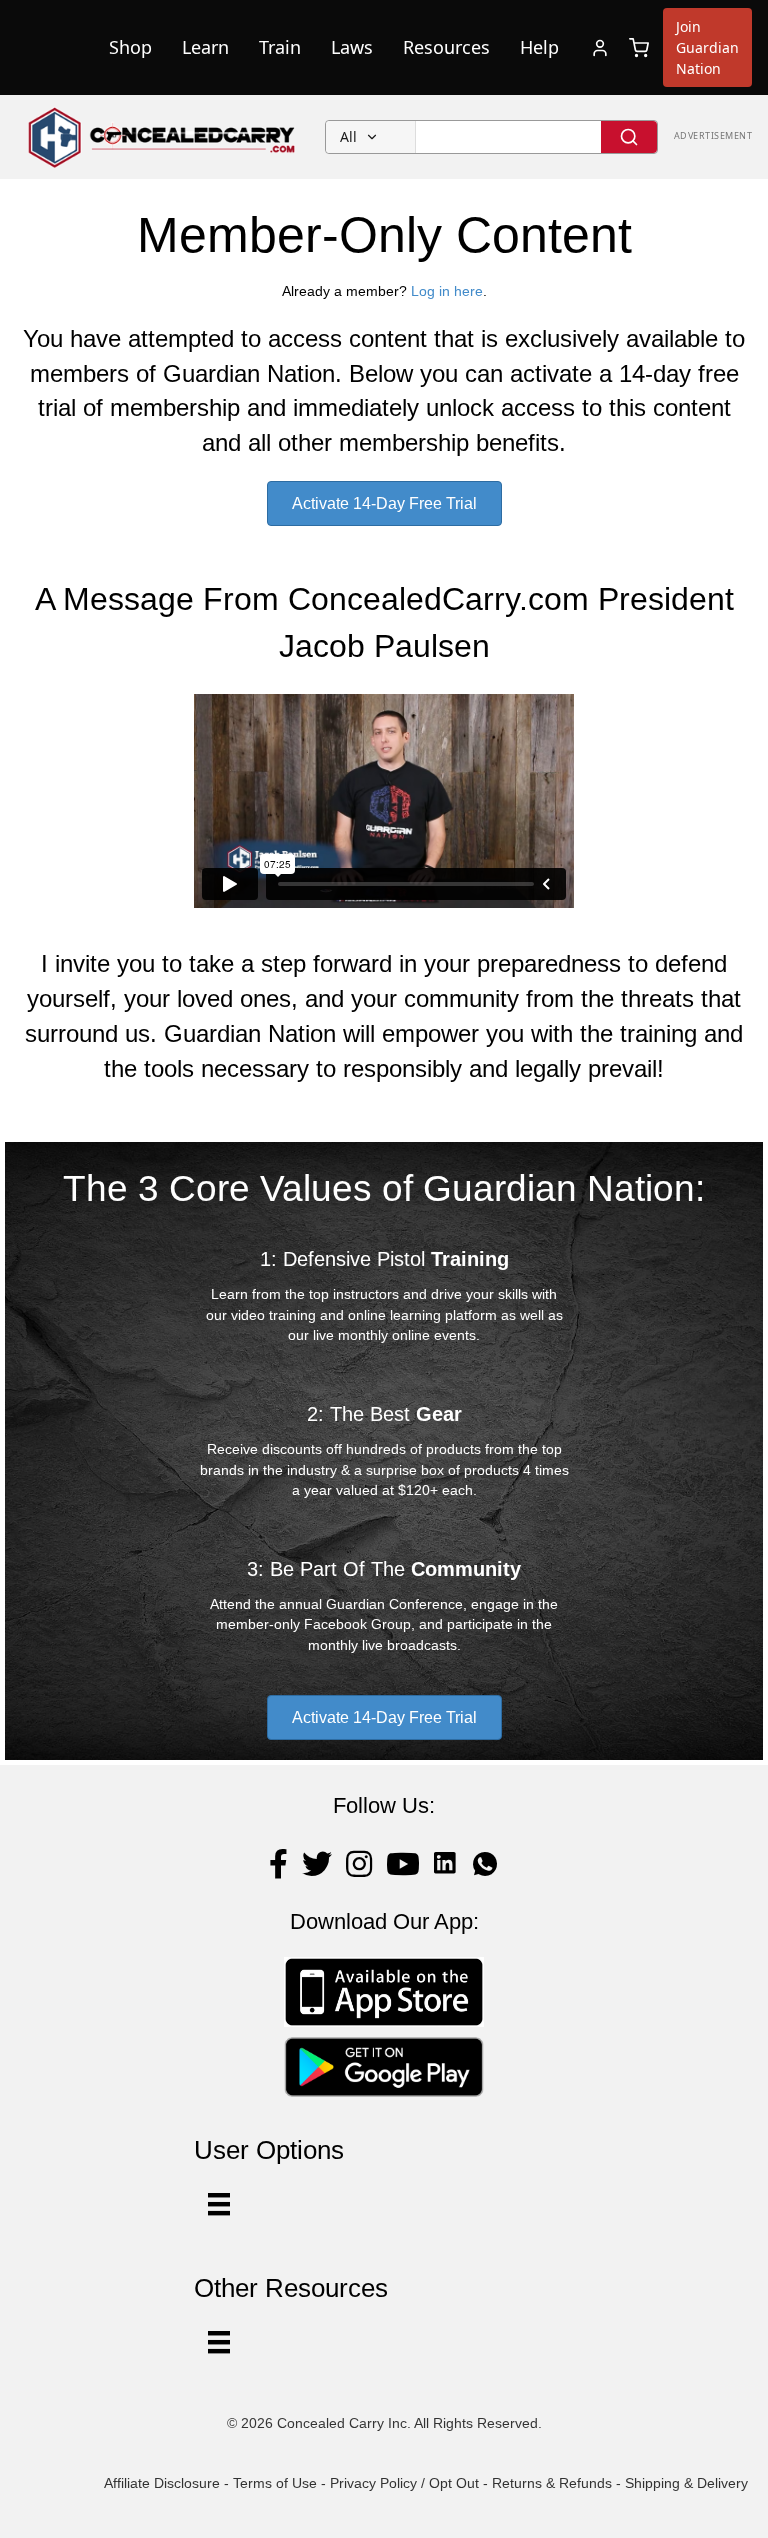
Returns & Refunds (552, 2483)
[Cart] (639, 48)
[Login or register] (600, 48)
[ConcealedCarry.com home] (162, 137)
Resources (446, 47)
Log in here (447, 291)
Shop (130, 47)
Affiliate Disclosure (162, 2483)
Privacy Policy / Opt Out (404, 2483)
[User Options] (219, 2204)
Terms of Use (275, 2483)
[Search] (629, 137)
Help (539, 47)
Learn (205, 47)
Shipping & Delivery (686, 2483)
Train (280, 47)
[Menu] (219, 2342)
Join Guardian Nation (707, 47)
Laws (352, 47)
